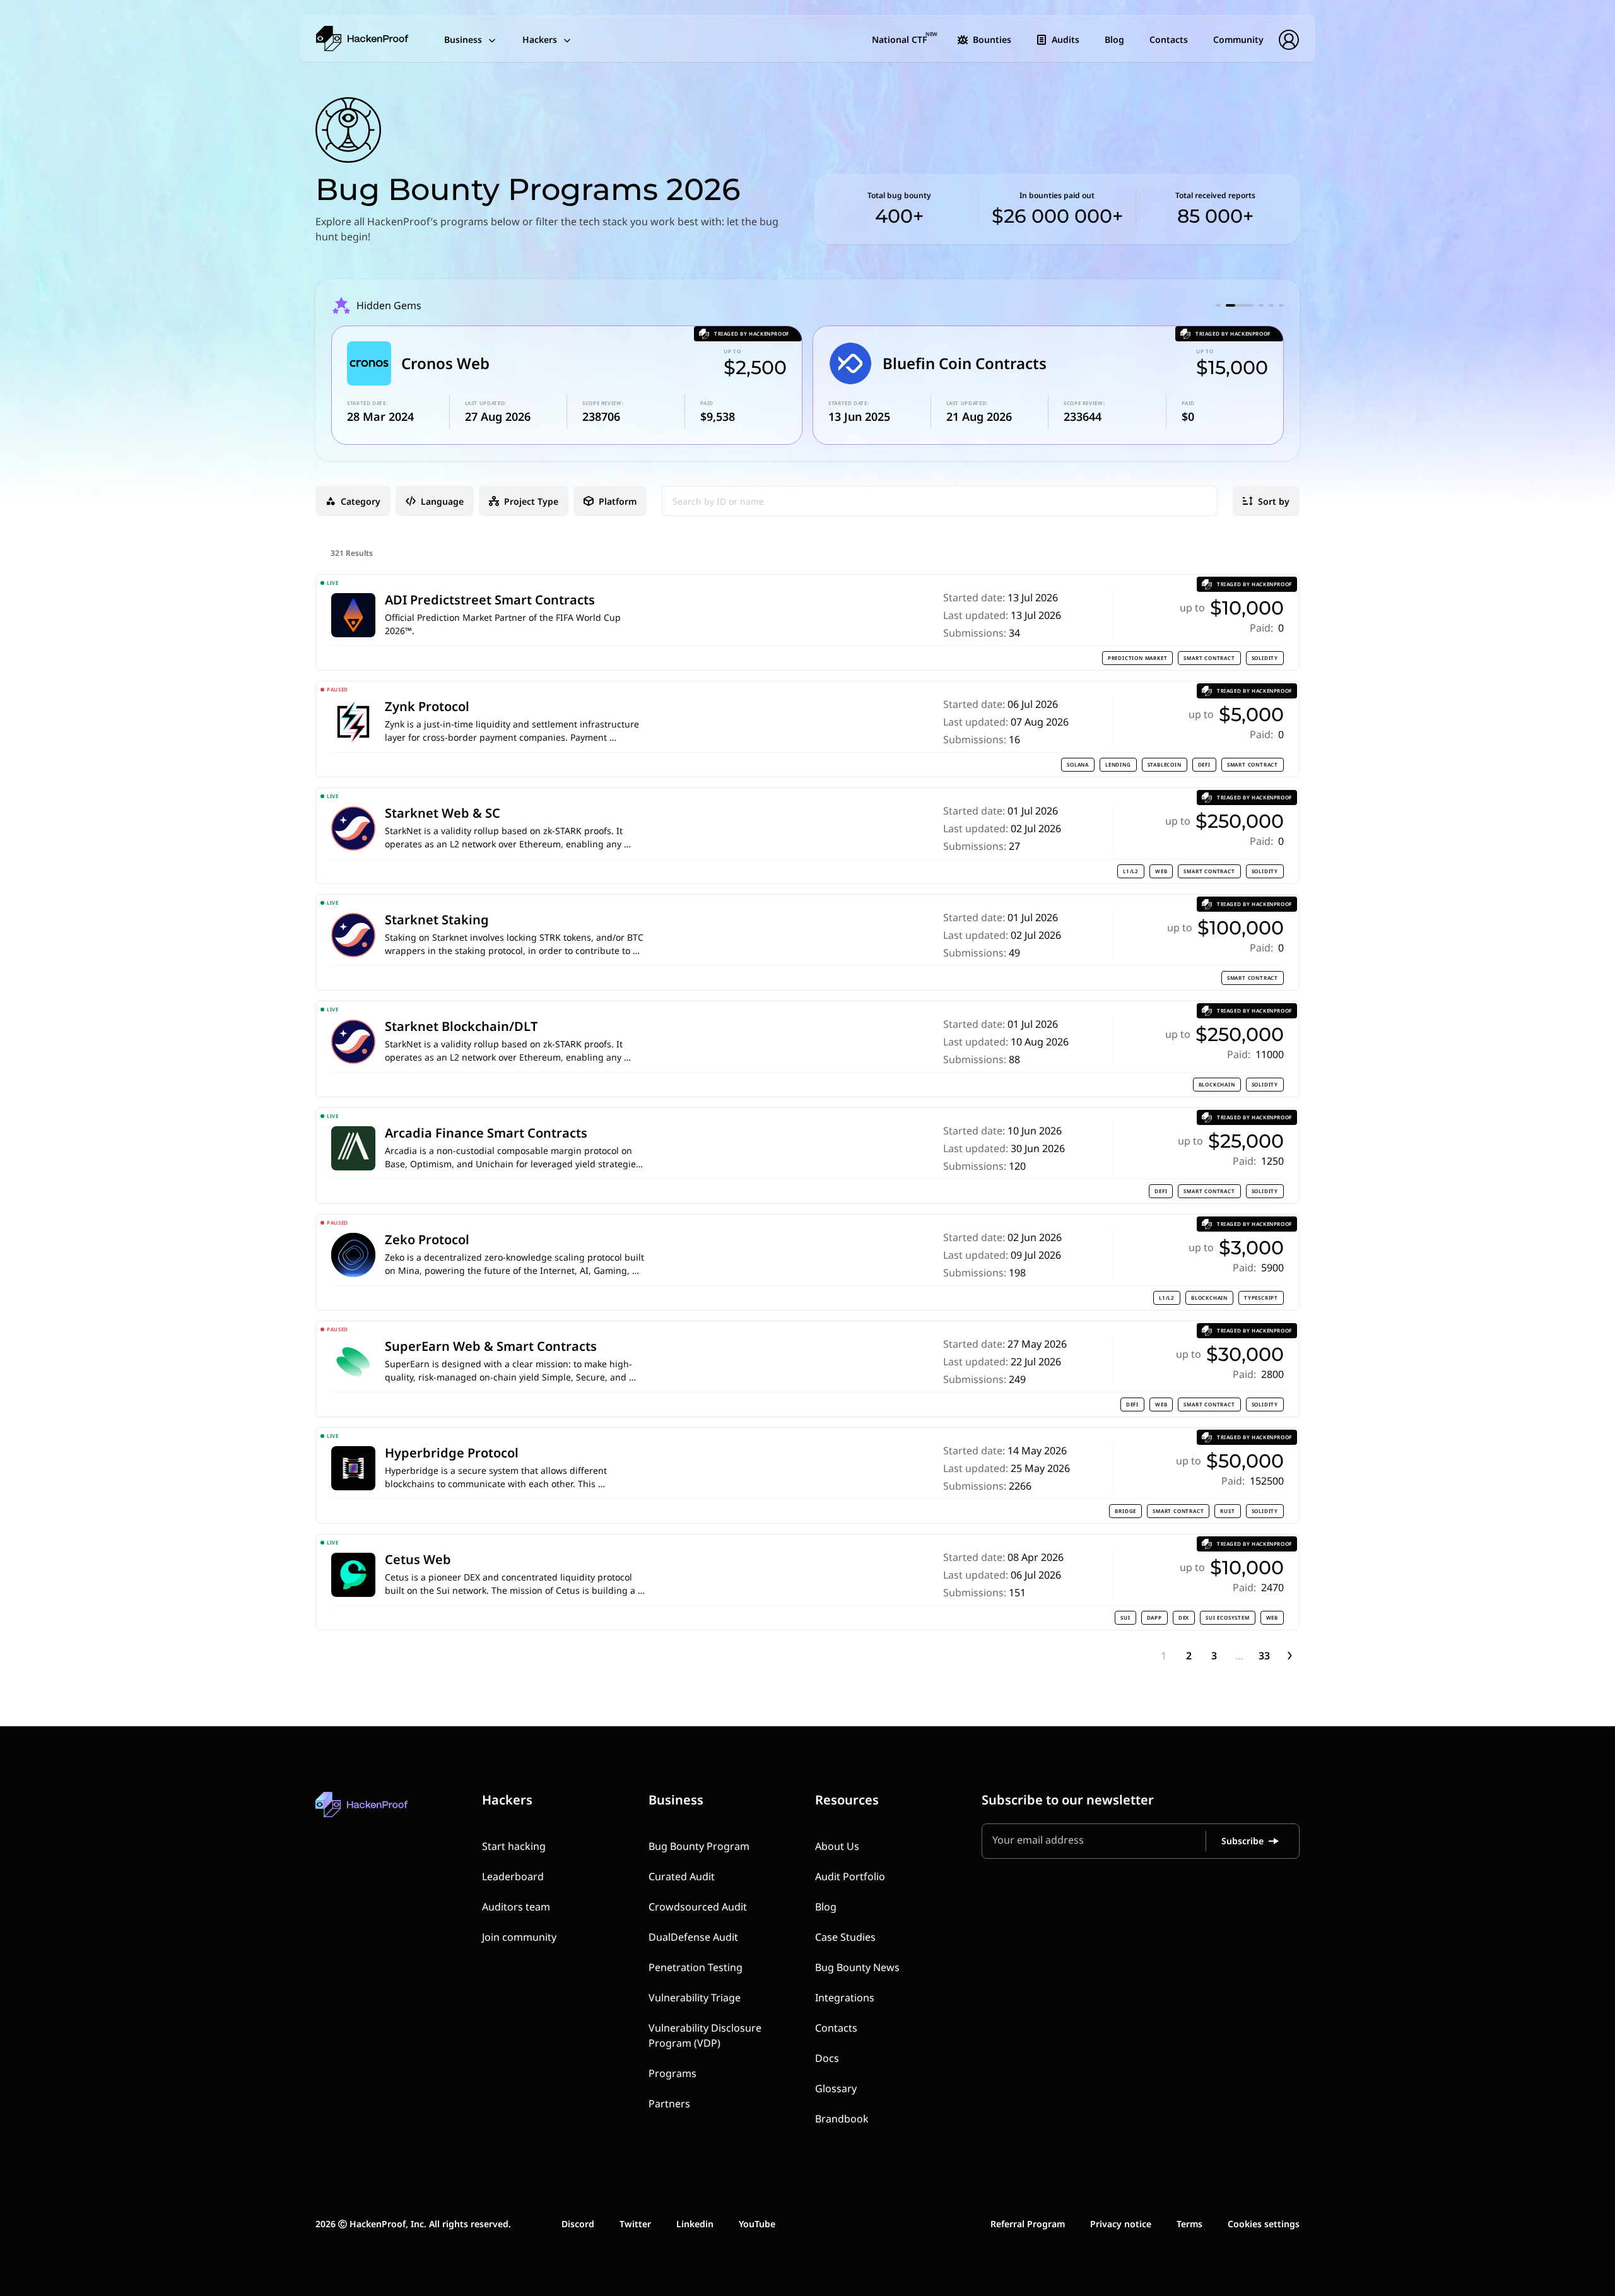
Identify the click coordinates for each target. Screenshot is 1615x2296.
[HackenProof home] (391, 1814)
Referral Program (1028, 2224)
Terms (1189, 2224)
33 (1264, 1656)
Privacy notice (1121, 2224)
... (1239, 1656)
